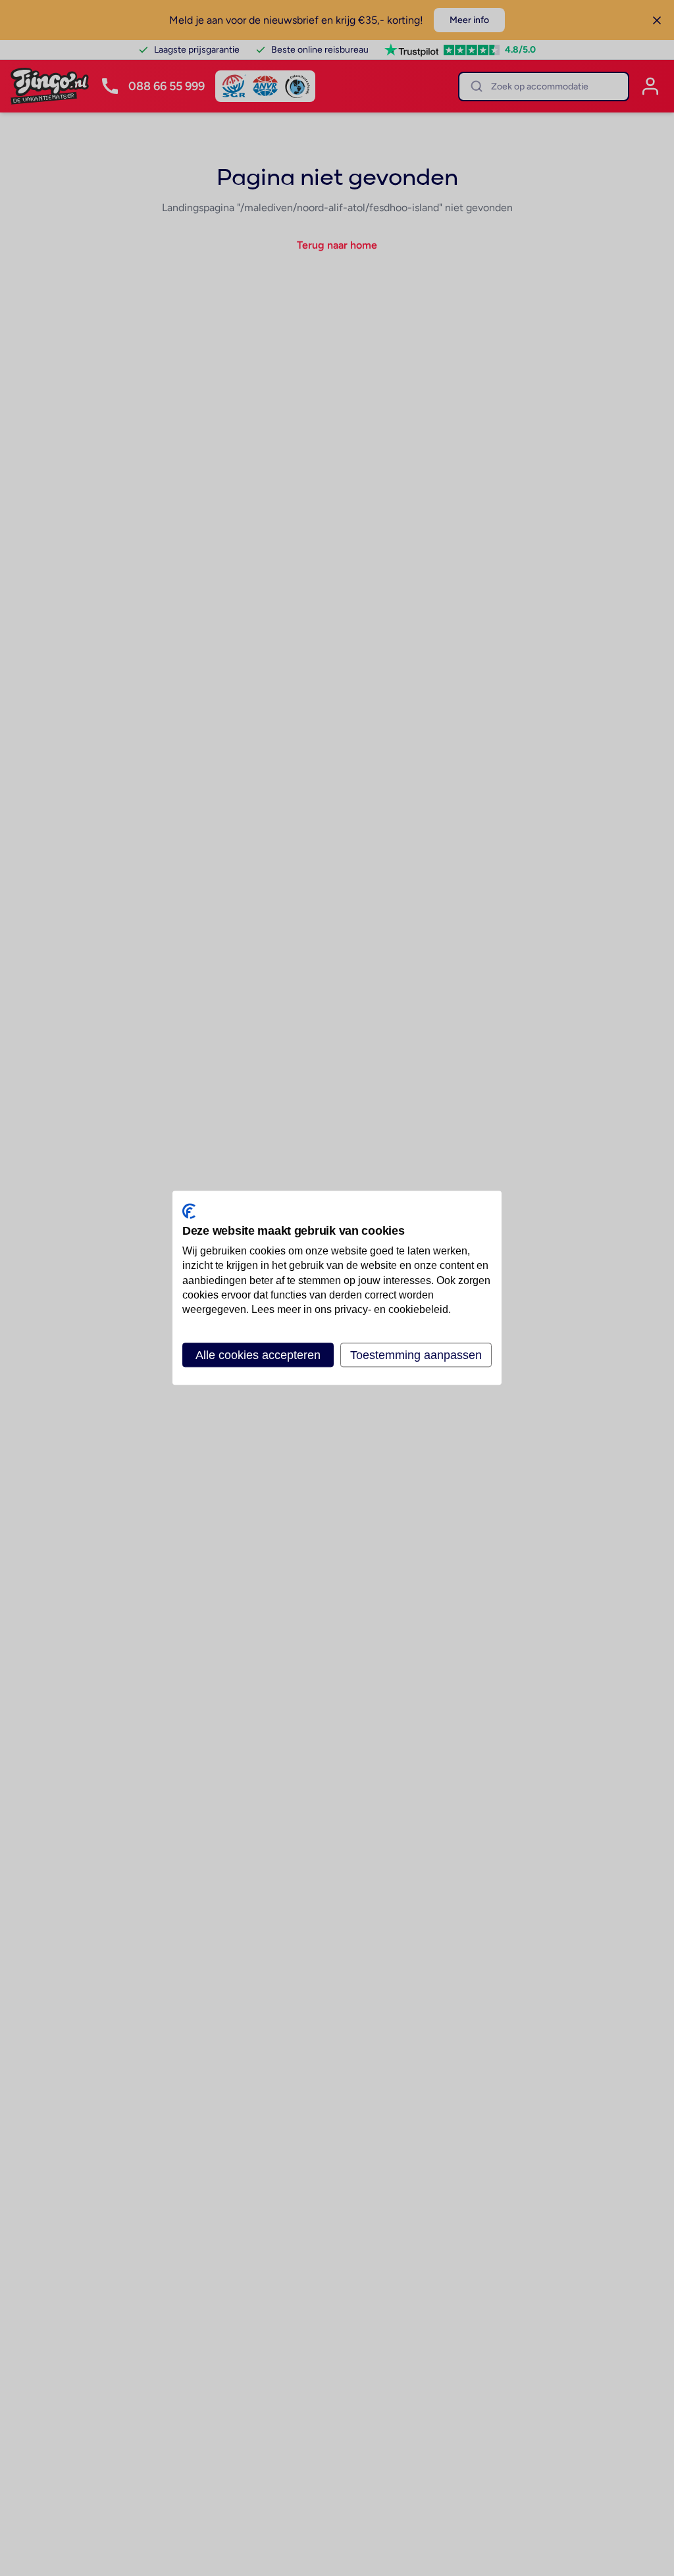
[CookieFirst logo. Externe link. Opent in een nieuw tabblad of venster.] (189, 1211)
